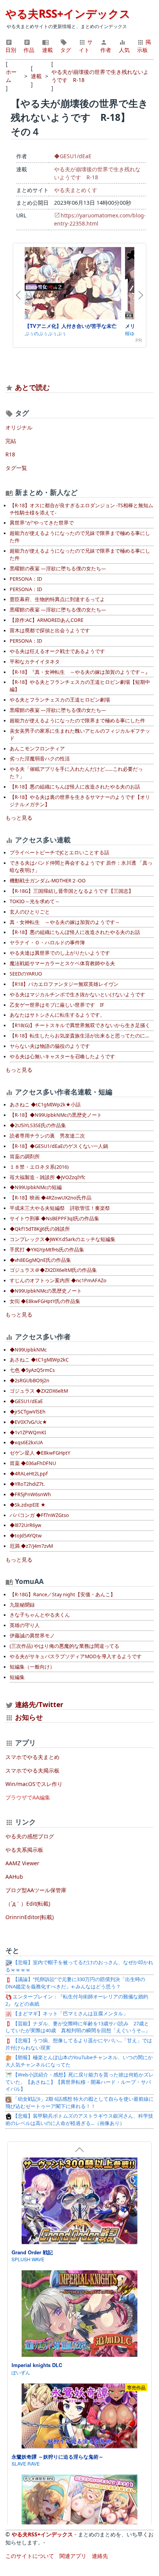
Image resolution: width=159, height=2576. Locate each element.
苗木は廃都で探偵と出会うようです (50, 631)
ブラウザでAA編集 (28, 1797)
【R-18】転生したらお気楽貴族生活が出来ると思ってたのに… (79, 1036)
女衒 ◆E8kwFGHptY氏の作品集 (45, 1301)
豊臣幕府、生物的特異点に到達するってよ (57, 599)
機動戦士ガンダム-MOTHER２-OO (48, 881)
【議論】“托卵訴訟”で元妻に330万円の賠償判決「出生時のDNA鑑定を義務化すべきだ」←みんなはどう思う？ (75, 1983)
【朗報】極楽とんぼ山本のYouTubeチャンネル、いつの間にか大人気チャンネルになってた (79, 2061)
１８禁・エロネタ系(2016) (39, 1167)
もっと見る (19, 818)
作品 (29, 50)
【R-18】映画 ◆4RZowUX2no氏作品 (51, 1198)
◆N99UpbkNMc (28, 1350)
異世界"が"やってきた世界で (42, 523)
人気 (124, 50)
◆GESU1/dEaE (73, 156)
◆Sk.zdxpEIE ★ (28, 1505)
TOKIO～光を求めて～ (35, 901)
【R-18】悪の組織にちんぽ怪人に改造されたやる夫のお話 (75, 787)
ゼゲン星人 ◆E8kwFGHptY (40, 1453)
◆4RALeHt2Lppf (29, 1474)
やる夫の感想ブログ (30, 1836)
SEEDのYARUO (26, 974)
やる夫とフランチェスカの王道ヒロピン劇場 (60, 700)
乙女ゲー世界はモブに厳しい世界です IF (57, 1005)
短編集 (17, 1677)
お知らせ (29, 1717)
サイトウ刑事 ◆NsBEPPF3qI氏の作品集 (54, 1219)
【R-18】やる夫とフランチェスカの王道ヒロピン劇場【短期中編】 (80, 686)
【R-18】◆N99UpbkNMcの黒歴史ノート (56, 1115)
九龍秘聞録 (22, 1605)
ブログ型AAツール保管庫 (36, 1890)
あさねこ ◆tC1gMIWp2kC (39, 1360)
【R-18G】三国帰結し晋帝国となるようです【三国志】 (72, 891)
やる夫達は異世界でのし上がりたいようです (60, 953)
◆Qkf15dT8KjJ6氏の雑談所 (40, 1229)
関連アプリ (73, 2556)
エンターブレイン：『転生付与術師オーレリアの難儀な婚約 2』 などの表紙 (77, 2000)
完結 (11, 441)
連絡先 (100, 2556)
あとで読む (32, 387)
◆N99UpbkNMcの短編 (36, 1187)
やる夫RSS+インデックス (68, 13)
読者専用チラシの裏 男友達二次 (47, 1136)
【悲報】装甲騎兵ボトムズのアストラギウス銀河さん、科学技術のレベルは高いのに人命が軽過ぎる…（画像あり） (79, 2120)
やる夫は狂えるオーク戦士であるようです (57, 651)
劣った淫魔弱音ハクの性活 (40, 759)
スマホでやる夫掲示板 (32, 1770)
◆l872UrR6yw (25, 1525)
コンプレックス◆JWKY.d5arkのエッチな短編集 (63, 1239)
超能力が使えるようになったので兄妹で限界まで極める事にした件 (80, 537)
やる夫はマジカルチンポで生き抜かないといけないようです (77, 995)
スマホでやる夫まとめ (32, 1757)
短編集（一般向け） (32, 1667)
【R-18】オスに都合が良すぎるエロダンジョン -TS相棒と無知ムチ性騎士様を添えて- (81, 509)
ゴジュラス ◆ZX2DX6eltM (39, 1391)
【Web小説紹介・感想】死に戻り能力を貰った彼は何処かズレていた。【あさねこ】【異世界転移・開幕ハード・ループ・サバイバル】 (79, 2082)
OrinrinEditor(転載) (30, 1917)
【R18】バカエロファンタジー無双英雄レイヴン (64, 984)
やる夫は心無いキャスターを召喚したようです (62, 1057)
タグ (66, 50)
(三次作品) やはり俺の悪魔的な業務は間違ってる (64, 1646)
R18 (10, 454)
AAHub (14, 1877)
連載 (47, 50)
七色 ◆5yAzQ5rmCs (32, 1370)
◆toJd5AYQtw (26, 1536)
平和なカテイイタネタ (35, 662)
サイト (86, 46)
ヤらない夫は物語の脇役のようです (50, 1046)
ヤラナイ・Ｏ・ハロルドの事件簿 (47, 943)
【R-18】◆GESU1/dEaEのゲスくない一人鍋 (59, 1146)
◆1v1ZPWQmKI (28, 1433)
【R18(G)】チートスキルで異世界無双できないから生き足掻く (80, 1025)
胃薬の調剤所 (25, 1157)
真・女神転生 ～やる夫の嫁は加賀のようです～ (65, 922)
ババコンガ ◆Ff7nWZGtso (39, 1515)
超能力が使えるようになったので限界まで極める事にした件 (77, 721)
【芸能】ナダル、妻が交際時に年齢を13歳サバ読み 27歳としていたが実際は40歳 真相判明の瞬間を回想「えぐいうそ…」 (78, 2027)
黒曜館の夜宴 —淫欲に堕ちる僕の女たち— (58, 569)
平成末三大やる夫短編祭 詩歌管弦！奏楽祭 (60, 1208)
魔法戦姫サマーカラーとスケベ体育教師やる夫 (62, 963)
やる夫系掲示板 (24, 1850)
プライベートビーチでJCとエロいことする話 (59, 853)
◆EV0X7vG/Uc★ (28, 1422)
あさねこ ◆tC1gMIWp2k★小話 (45, 1105)
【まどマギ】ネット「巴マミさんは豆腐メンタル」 (70, 2014)
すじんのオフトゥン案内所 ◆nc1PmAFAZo (58, 1280)
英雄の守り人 (25, 1625)
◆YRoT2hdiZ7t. (27, 1484)
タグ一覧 (16, 468)
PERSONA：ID (26, 579)
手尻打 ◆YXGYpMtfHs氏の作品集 (47, 1250)
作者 (106, 50)
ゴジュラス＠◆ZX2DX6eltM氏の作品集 (53, 1270)
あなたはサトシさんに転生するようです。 (57, 1015)
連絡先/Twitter (38, 1704)
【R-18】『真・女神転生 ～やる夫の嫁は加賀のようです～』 (80, 672)
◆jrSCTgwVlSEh (28, 1412)
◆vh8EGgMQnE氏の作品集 (40, 1260)
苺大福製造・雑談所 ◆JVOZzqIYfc (47, 1177)
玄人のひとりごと (30, 912)
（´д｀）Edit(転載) (28, 1904)
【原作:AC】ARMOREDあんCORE (47, 620)
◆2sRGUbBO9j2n (30, 1381)
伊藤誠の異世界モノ (32, 1636)
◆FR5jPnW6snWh (30, 1494)
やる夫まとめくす (76, 190)
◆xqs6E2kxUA (26, 1443)
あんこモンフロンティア (37, 749)
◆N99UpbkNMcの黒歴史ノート (46, 1291)
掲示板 (144, 46)
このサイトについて (30, 2556)
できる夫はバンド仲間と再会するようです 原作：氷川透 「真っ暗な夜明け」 (81, 867)
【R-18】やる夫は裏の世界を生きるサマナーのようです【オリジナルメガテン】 (80, 801)
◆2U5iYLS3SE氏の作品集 (38, 1125)
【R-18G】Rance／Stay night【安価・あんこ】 (63, 1595)
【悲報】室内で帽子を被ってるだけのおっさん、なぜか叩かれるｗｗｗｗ (79, 1966)
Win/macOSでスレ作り (34, 1784)
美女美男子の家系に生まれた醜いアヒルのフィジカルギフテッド (80, 735)
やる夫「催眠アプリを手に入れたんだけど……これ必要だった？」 (76, 773)
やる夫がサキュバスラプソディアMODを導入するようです (76, 1656)
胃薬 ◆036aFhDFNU (33, 1463)
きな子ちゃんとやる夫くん (40, 1615)
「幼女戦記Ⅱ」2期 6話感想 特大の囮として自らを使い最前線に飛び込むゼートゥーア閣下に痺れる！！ (79, 2103)
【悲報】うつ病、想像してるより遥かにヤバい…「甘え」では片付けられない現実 (79, 2044)
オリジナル (19, 427)
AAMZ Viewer (22, 1863)
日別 (11, 50)
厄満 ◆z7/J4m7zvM (31, 1546)
